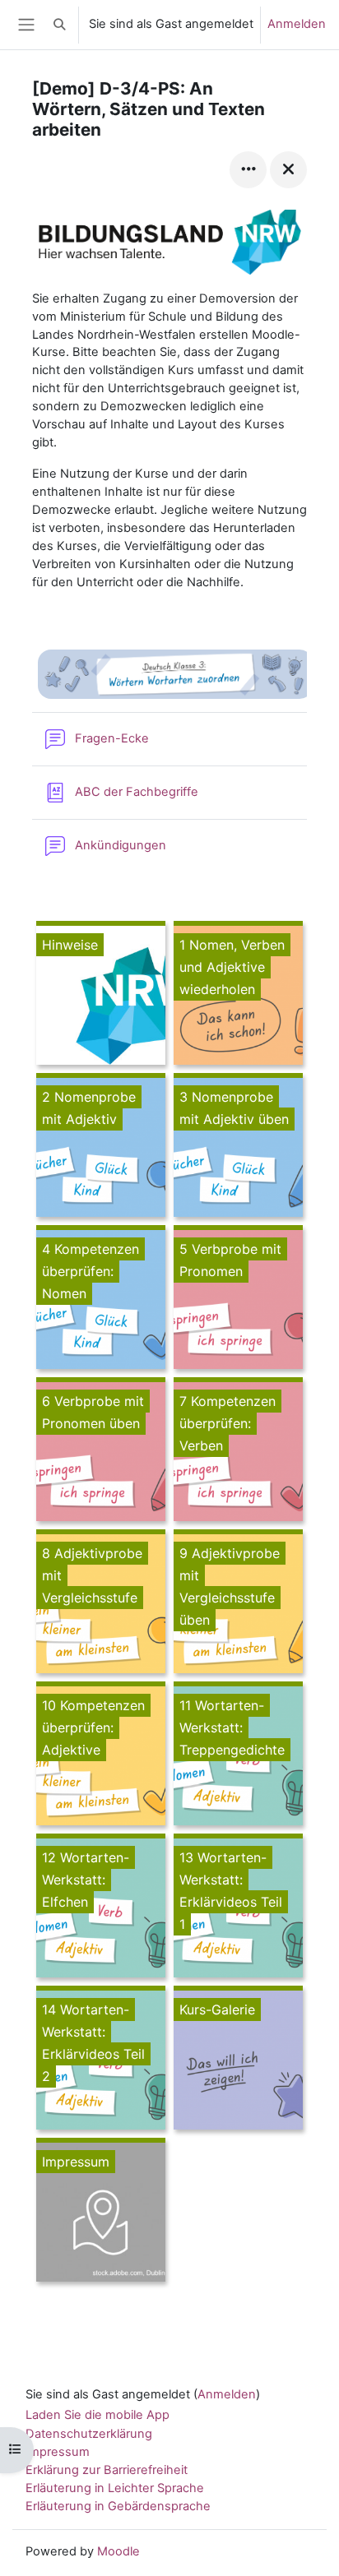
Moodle (118, 2551)
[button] (60, 25)
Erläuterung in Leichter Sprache (115, 2488)
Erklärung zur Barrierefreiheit (107, 2470)
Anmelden (297, 24)
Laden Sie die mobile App (98, 2415)
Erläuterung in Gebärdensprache (118, 2506)
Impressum (58, 2452)
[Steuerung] (248, 170)
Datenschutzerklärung (89, 2434)
